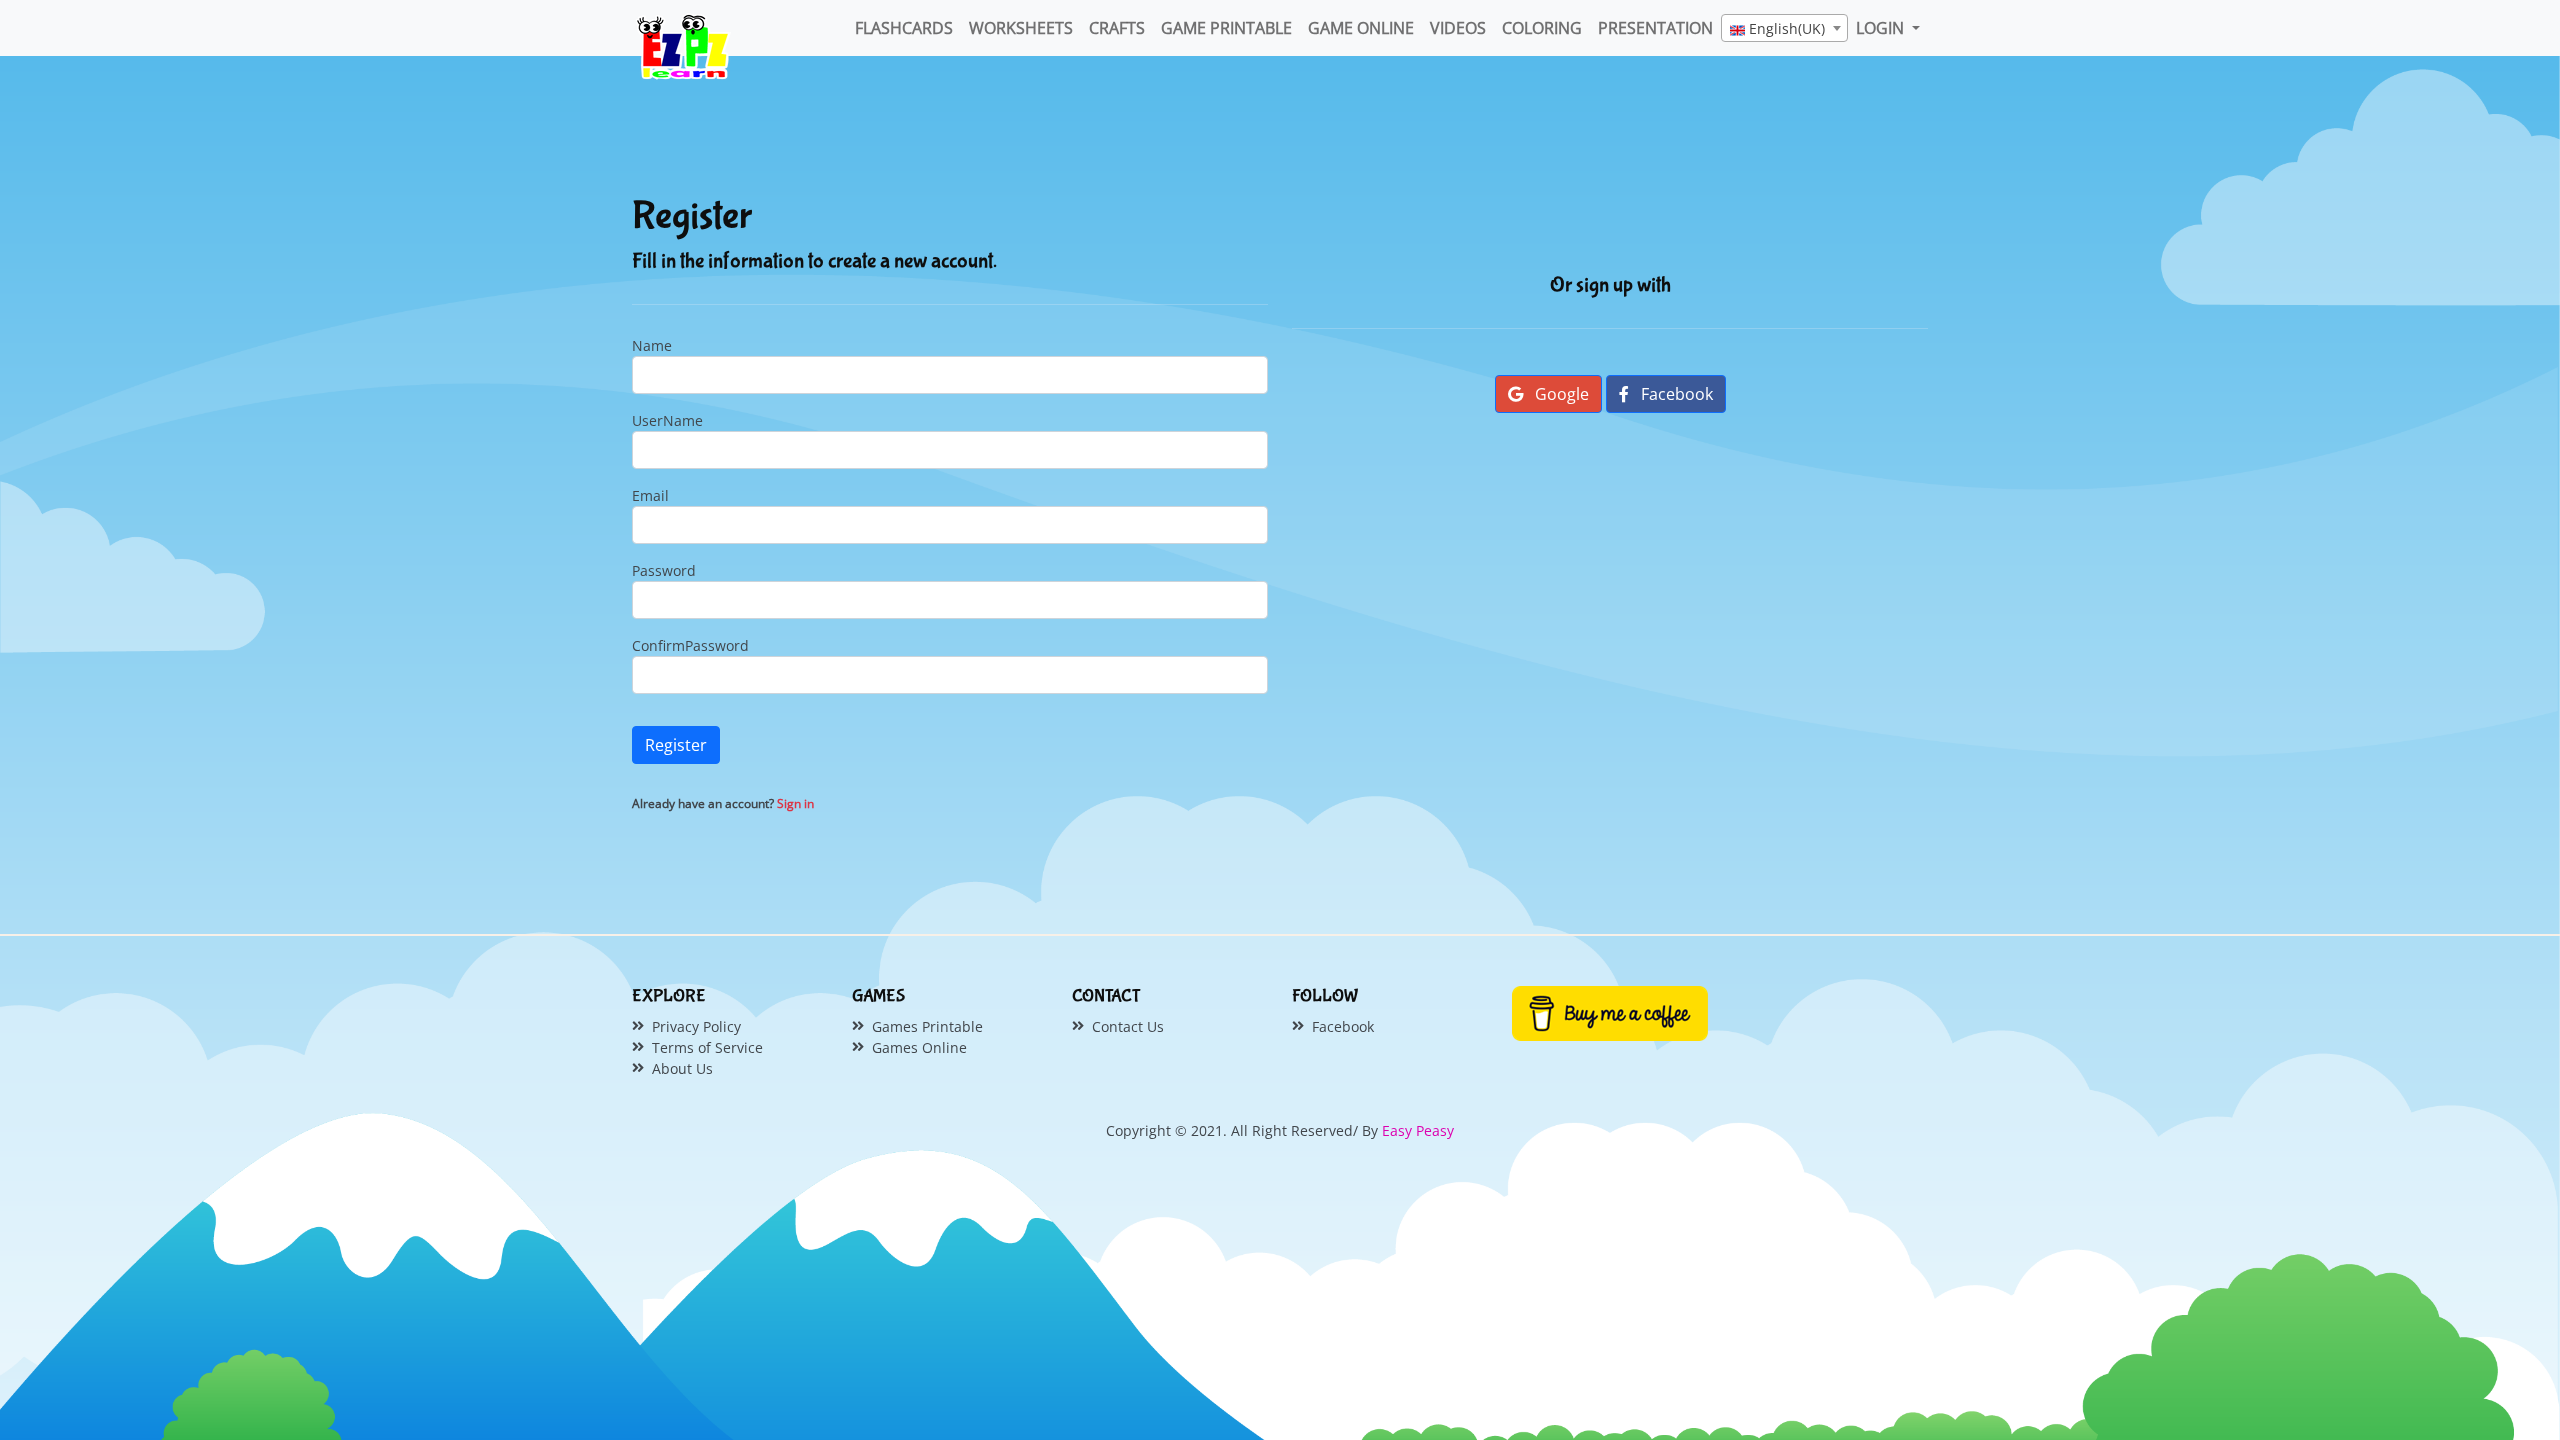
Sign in (795, 803)
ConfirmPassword (690, 645)
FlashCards (904, 28)
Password (664, 570)
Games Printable (927, 1026)
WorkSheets (1021, 28)
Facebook (1675, 394)
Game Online (1361, 28)
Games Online (919, 1047)
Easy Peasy (1418, 1130)
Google (1560, 394)
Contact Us (1128, 1026)
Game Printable (1226, 28)
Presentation (1655, 28)
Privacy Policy (696, 1026)
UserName (667, 420)
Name (652, 345)
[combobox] (1784, 28)
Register (676, 745)
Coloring (1542, 28)
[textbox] (1784, 29)
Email (650, 495)
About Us (682, 1068)
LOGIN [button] (1882, 28)
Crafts (1117, 28)
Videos (1458, 28)
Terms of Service (707, 1047)
